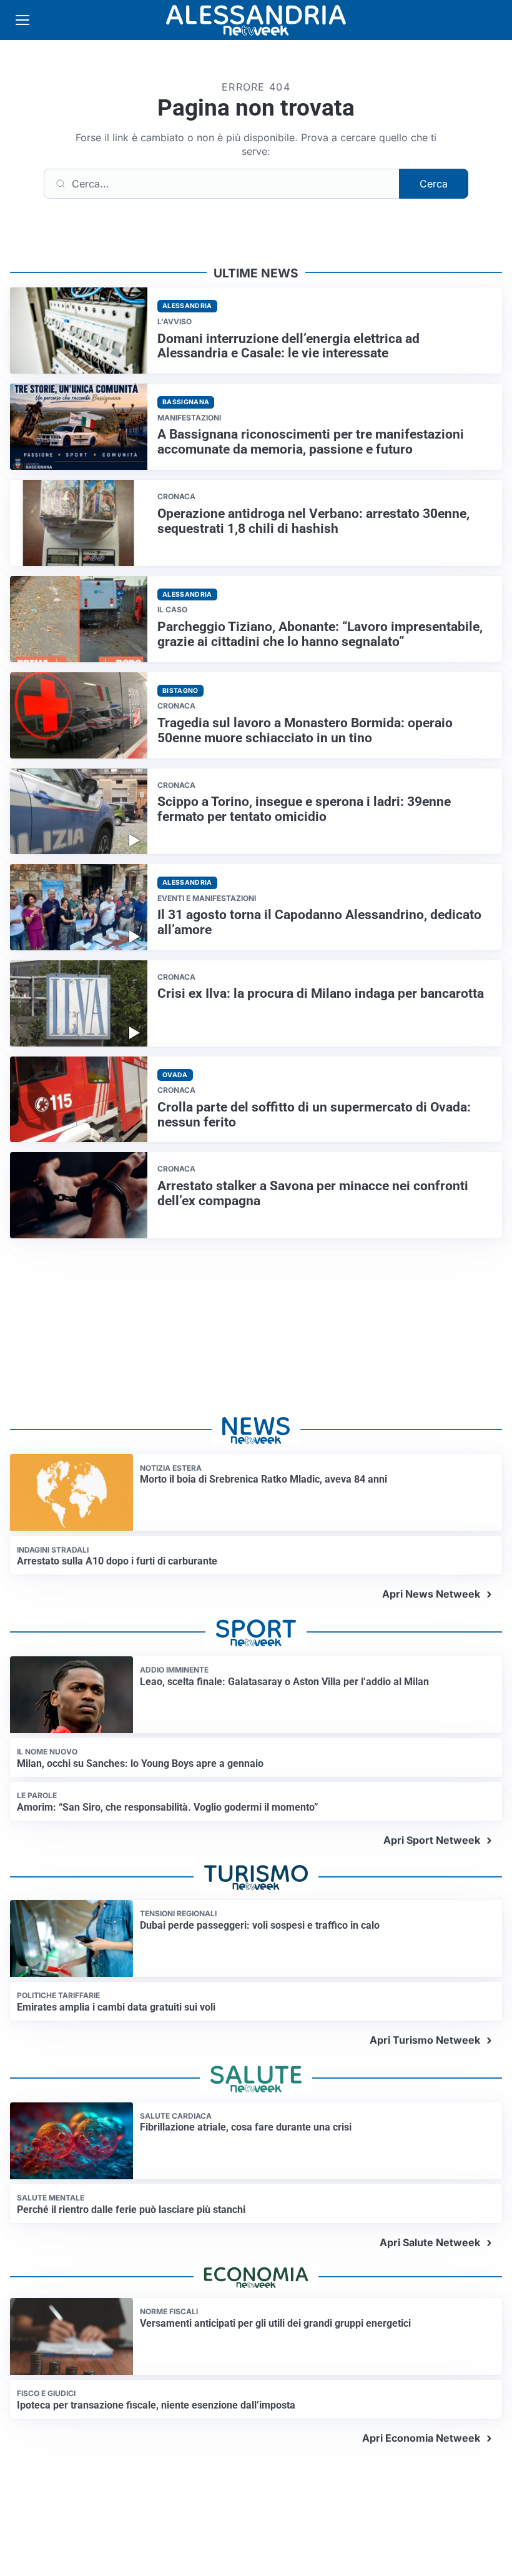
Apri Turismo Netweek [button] (425, 2040)
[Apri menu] (22, 20)
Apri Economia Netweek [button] (421, 2438)
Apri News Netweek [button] (431, 1594)
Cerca (434, 184)
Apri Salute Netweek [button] (430, 2242)
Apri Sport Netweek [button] (432, 1840)
